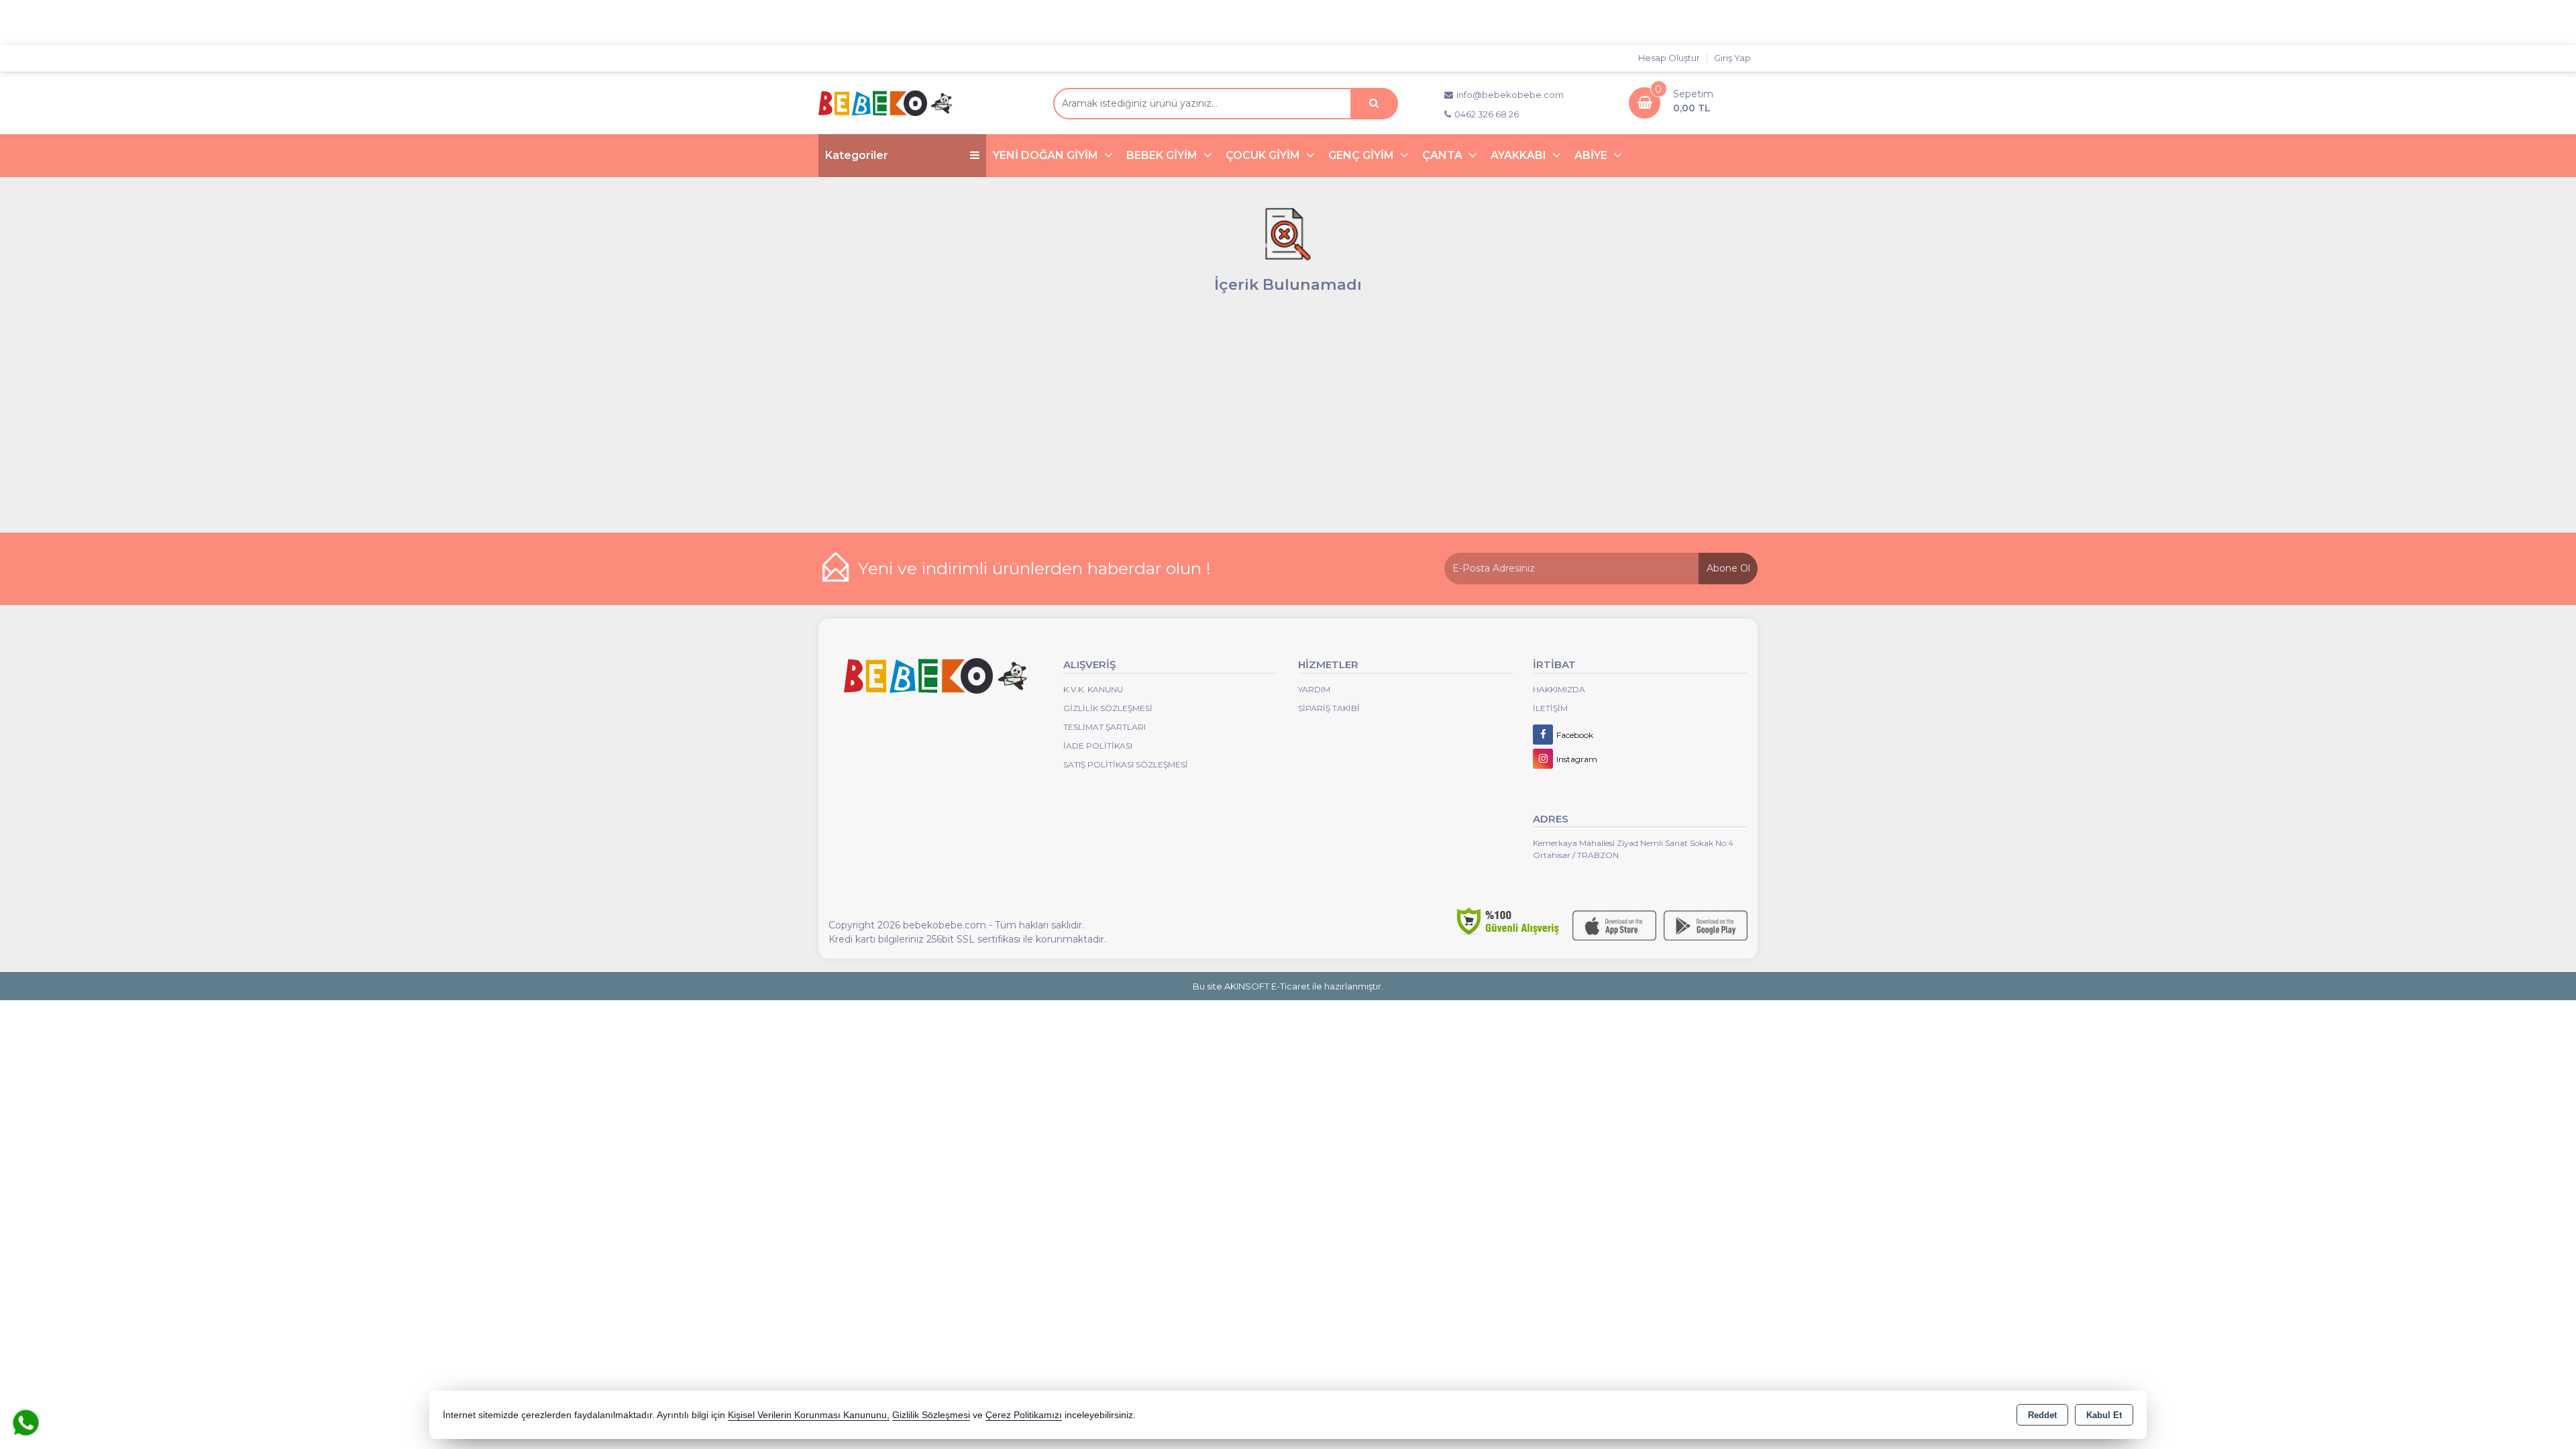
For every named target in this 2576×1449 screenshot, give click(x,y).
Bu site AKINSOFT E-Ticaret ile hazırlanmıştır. (1288, 986)
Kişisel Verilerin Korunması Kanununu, (809, 1415)
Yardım (1314, 689)
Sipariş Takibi (1329, 708)
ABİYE (1592, 155)
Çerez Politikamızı (1024, 1415)
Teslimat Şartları (1105, 727)
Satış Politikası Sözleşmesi (1126, 764)
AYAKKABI (1520, 155)
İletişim (1550, 708)
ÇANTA (1444, 155)
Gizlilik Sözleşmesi (1108, 708)
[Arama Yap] (1374, 104)
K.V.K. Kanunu (1093, 689)
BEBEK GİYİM (1163, 155)
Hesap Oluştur (1669, 58)
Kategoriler (857, 155)
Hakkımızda (1559, 689)
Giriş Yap (1732, 58)
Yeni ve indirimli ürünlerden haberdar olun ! (1034, 568)
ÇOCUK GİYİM (1264, 155)
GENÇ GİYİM (1362, 155)
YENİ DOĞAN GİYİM (1047, 155)
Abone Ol (1728, 568)
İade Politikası (1098, 746)
